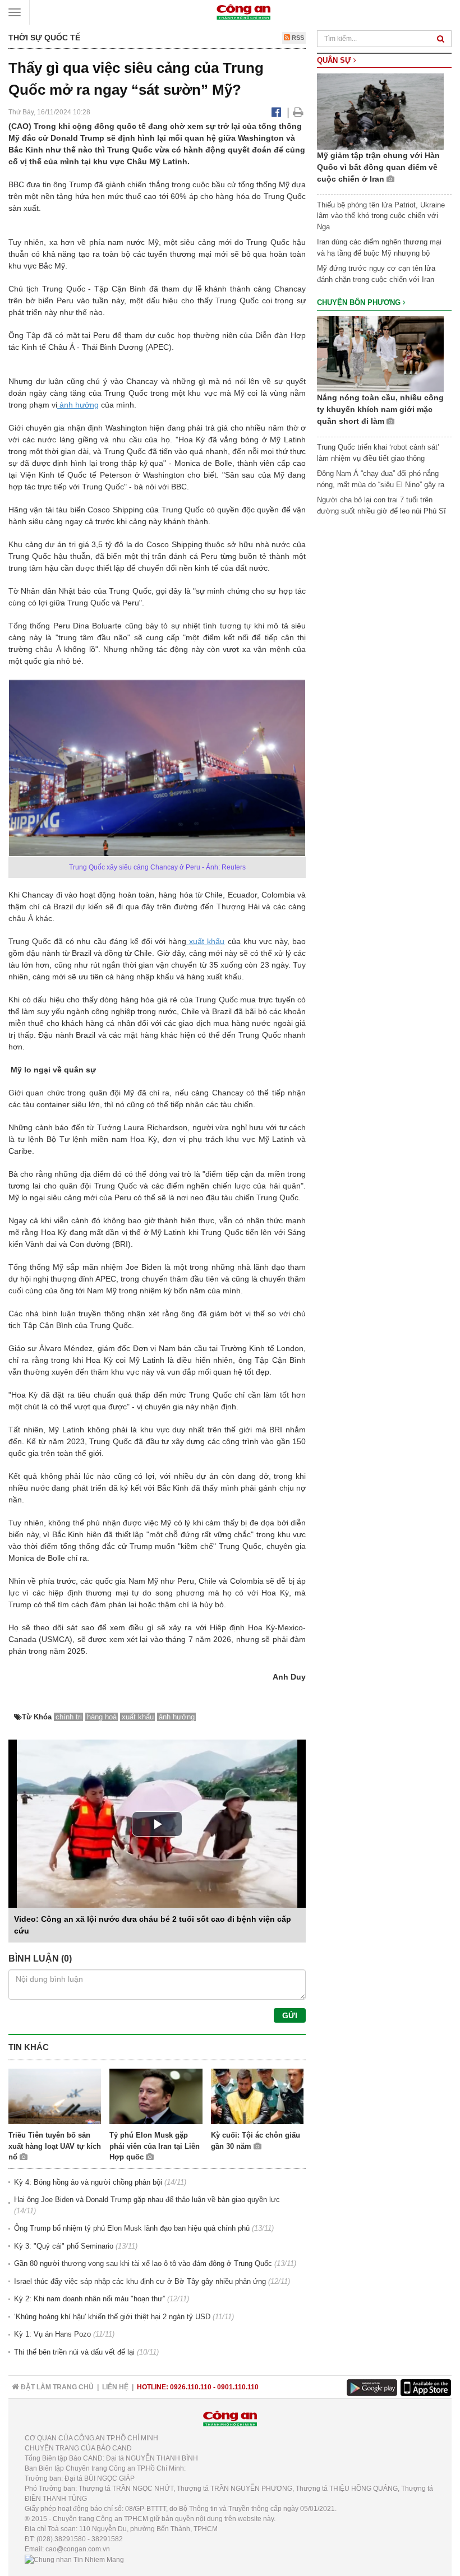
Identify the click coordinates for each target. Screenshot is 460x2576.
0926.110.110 (191, 2387)
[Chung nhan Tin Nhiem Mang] (74, 2559)
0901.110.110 (238, 2387)
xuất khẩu (205, 941)
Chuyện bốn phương (360, 302)
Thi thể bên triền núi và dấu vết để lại (74, 2352)
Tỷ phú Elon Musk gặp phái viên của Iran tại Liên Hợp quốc (155, 2146)
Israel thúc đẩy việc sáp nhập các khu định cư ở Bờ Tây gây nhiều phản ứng (140, 2281)
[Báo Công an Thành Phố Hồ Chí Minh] (243, 11)
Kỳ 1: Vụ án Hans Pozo (52, 2334)
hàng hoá (102, 1717)
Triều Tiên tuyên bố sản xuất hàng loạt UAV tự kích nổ (55, 2146)
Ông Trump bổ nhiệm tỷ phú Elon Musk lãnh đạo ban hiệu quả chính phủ (132, 2228)
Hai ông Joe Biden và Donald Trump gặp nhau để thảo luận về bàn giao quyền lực (147, 2200)
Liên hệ (115, 2387)
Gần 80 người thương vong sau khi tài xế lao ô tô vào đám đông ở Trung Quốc (143, 2263)
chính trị (69, 1717)
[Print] (298, 112)
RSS (297, 38)
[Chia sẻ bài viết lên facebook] (276, 112)
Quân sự (335, 60)
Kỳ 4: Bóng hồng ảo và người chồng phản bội (88, 2182)
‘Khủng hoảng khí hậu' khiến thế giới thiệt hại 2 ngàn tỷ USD (112, 2317)
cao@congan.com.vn (78, 2549)
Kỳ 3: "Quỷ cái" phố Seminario (64, 2246)
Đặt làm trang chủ (56, 2387)
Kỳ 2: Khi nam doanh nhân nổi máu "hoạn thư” (89, 2299)
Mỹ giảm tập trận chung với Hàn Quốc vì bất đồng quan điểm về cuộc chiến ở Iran (378, 167)
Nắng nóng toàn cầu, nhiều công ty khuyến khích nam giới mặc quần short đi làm (380, 409)
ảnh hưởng (78, 405)
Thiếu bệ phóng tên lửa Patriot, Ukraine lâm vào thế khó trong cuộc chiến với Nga (381, 216)
